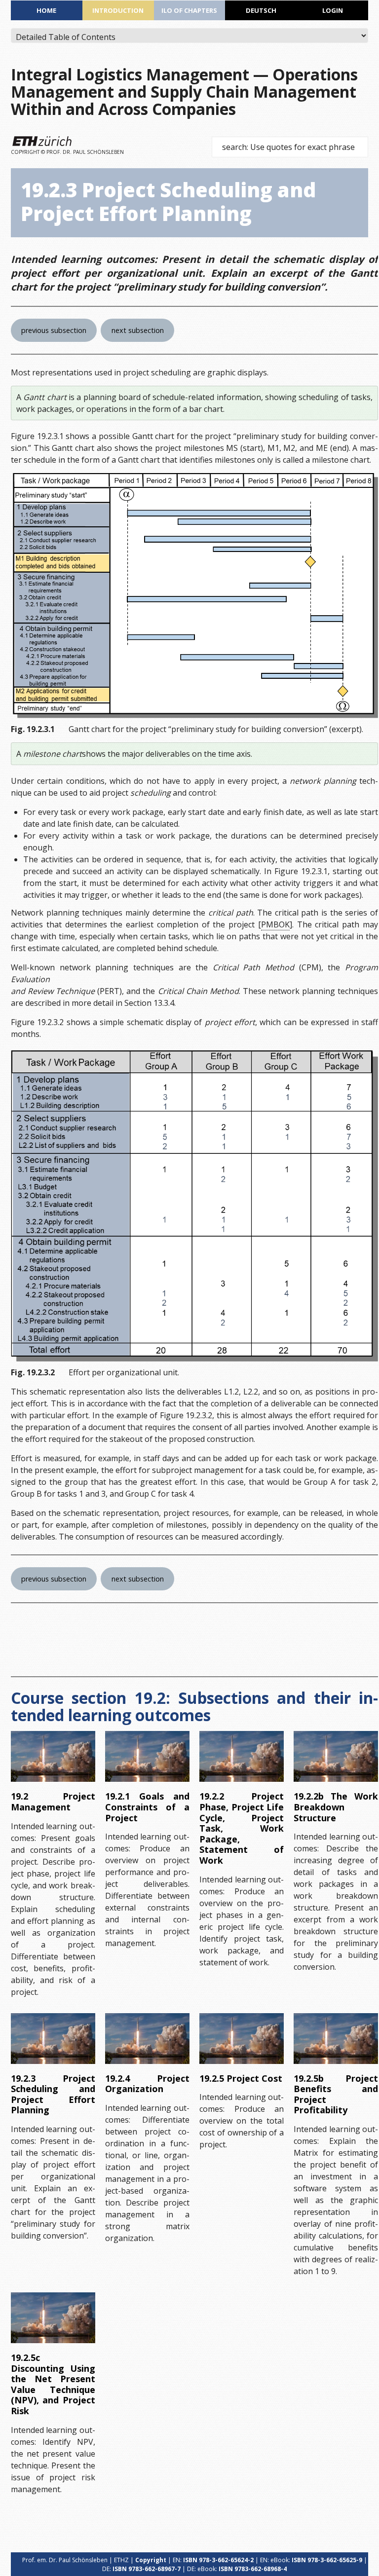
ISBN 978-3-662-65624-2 (218, 2560)
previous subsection (54, 330)
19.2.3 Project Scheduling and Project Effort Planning (53, 2094)
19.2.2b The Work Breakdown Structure (336, 1807)
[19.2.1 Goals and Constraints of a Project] (147, 1756)
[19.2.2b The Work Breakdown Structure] (336, 1756)
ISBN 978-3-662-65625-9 (327, 2560)
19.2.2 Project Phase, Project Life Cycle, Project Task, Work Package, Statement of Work (242, 1828)
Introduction (118, 10)
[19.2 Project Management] (53, 1756)
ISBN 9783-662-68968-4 (253, 2569)
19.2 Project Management (53, 1802)
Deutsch (261, 10)
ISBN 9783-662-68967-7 (147, 2569)
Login (333, 10)
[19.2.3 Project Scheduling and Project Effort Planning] (53, 2039)
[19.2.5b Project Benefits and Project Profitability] (336, 2039)
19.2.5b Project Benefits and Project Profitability (336, 2094)
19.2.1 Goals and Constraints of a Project (147, 1807)
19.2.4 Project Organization (147, 2084)
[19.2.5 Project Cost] (242, 2039)
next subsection (138, 330)
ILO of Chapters (189, 10)
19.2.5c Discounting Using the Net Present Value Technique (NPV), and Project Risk (53, 2384)
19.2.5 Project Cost (241, 2078)
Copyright (151, 2560)
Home (46, 10)
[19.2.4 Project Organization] (147, 2039)
